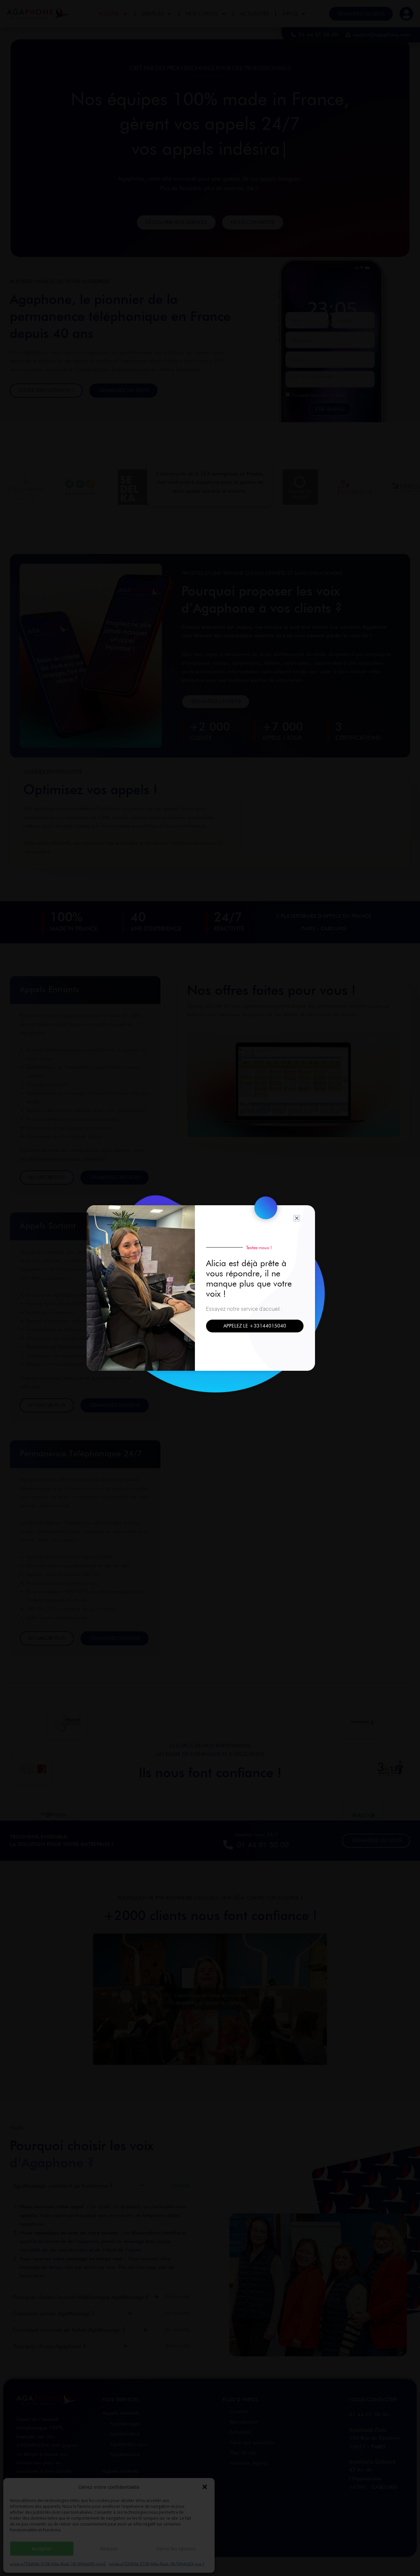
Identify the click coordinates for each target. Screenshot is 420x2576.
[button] (205, 2487)
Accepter (42, 2548)
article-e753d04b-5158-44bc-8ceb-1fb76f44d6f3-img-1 (157, 2564)
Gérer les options (176, 2548)
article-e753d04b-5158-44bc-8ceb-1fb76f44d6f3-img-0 (58, 2564)
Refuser (109, 2548)
